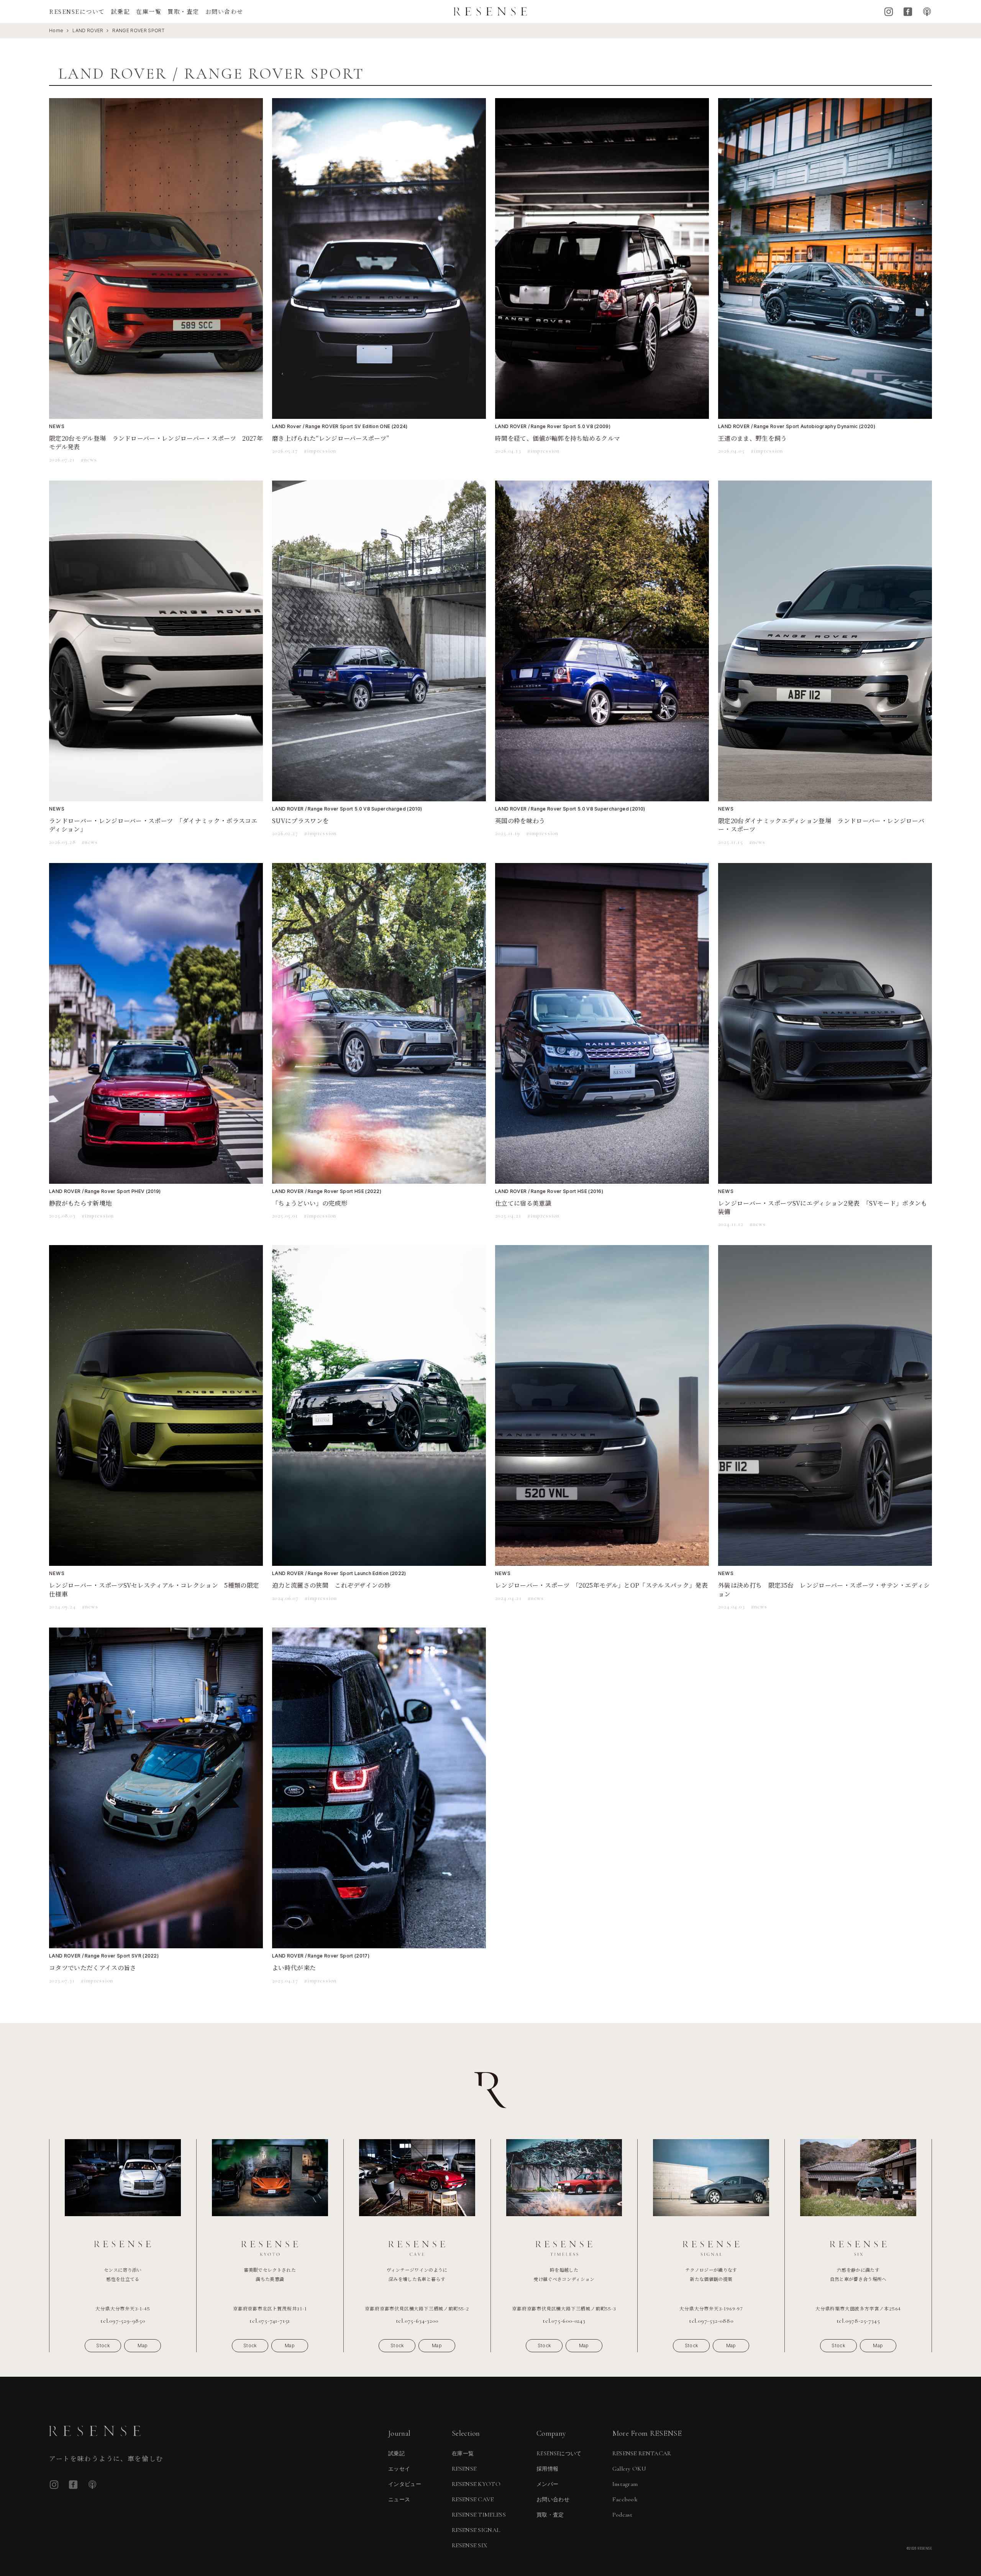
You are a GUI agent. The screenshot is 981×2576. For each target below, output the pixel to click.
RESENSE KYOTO (476, 2484)
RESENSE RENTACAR (642, 2453)
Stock (103, 2345)
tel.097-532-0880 (711, 2321)
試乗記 (121, 11)
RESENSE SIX (470, 2545)
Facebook (908, 12)
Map (143, 2345)
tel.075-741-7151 (270, 2321)
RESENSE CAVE (473, 2499)
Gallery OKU (629, 2469)
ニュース (399, 2500)
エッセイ (399, 2469)
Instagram (889, 12)
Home (56, 30)
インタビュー (405, 2484)
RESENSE (464, 2469)
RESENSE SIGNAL (476, 2530)
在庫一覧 (149, 11)
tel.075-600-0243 (564, 2321)
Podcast (927, 12)
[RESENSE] (490, 11)
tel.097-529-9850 (123, 2321)
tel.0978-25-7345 (858, 2321)
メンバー (547, 2484)
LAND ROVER (88, 30)
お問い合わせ (224, 11)
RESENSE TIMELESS (479, 2515)
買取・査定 (183, 11)
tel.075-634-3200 (417, 2321)
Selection (466, 2433)
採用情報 (547, 2469)
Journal (399, 2433)
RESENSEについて (77, 11)
